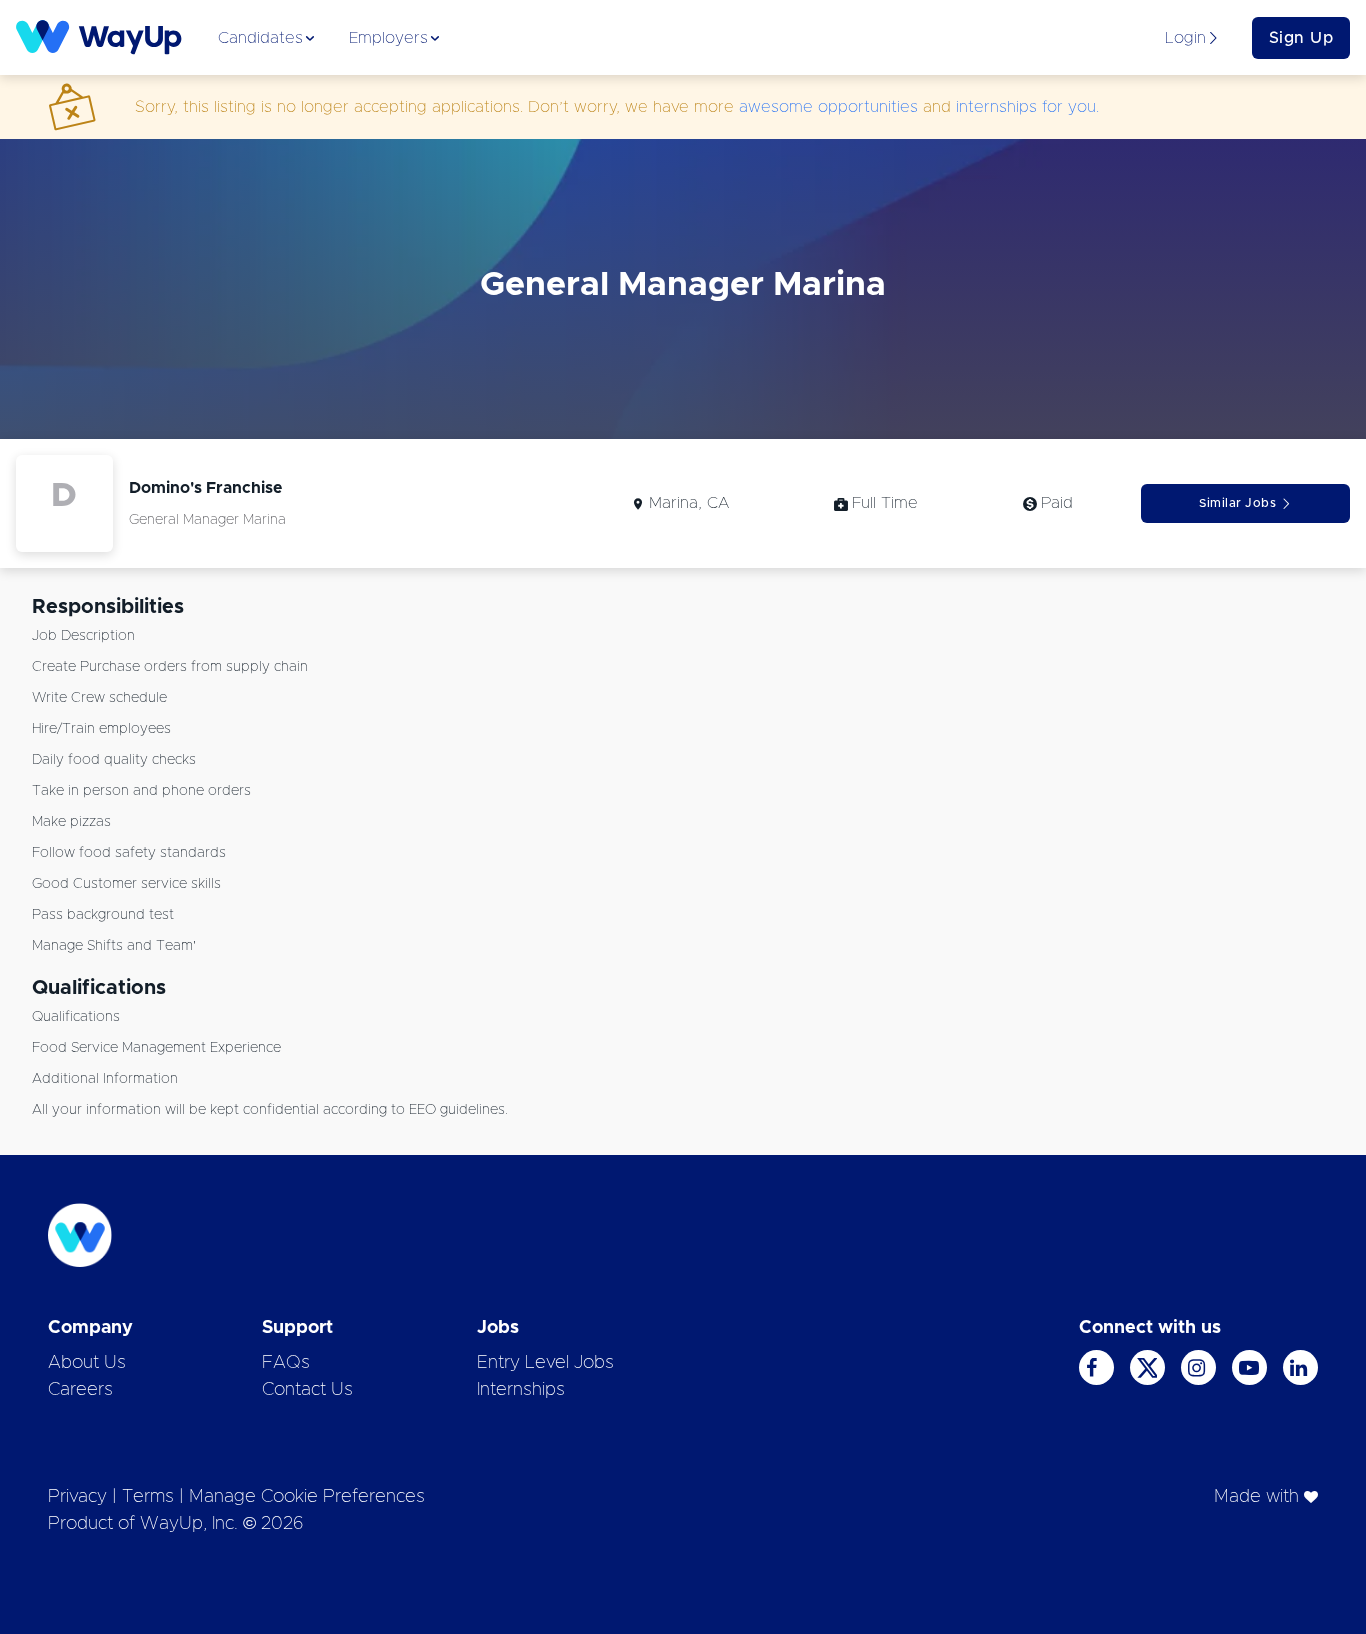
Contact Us (307, 1390)
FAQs (286, 1363)
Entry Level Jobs (545, 1363)
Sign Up (1301, 38)
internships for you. (1027, 107)
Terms (148, 1497)
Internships (521, 1390)
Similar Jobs (1237, 503)
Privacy (77, 1497)
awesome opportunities (828, 107)
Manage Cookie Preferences (307, 1497)
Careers (80, 1390)
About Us (87, 1363)
